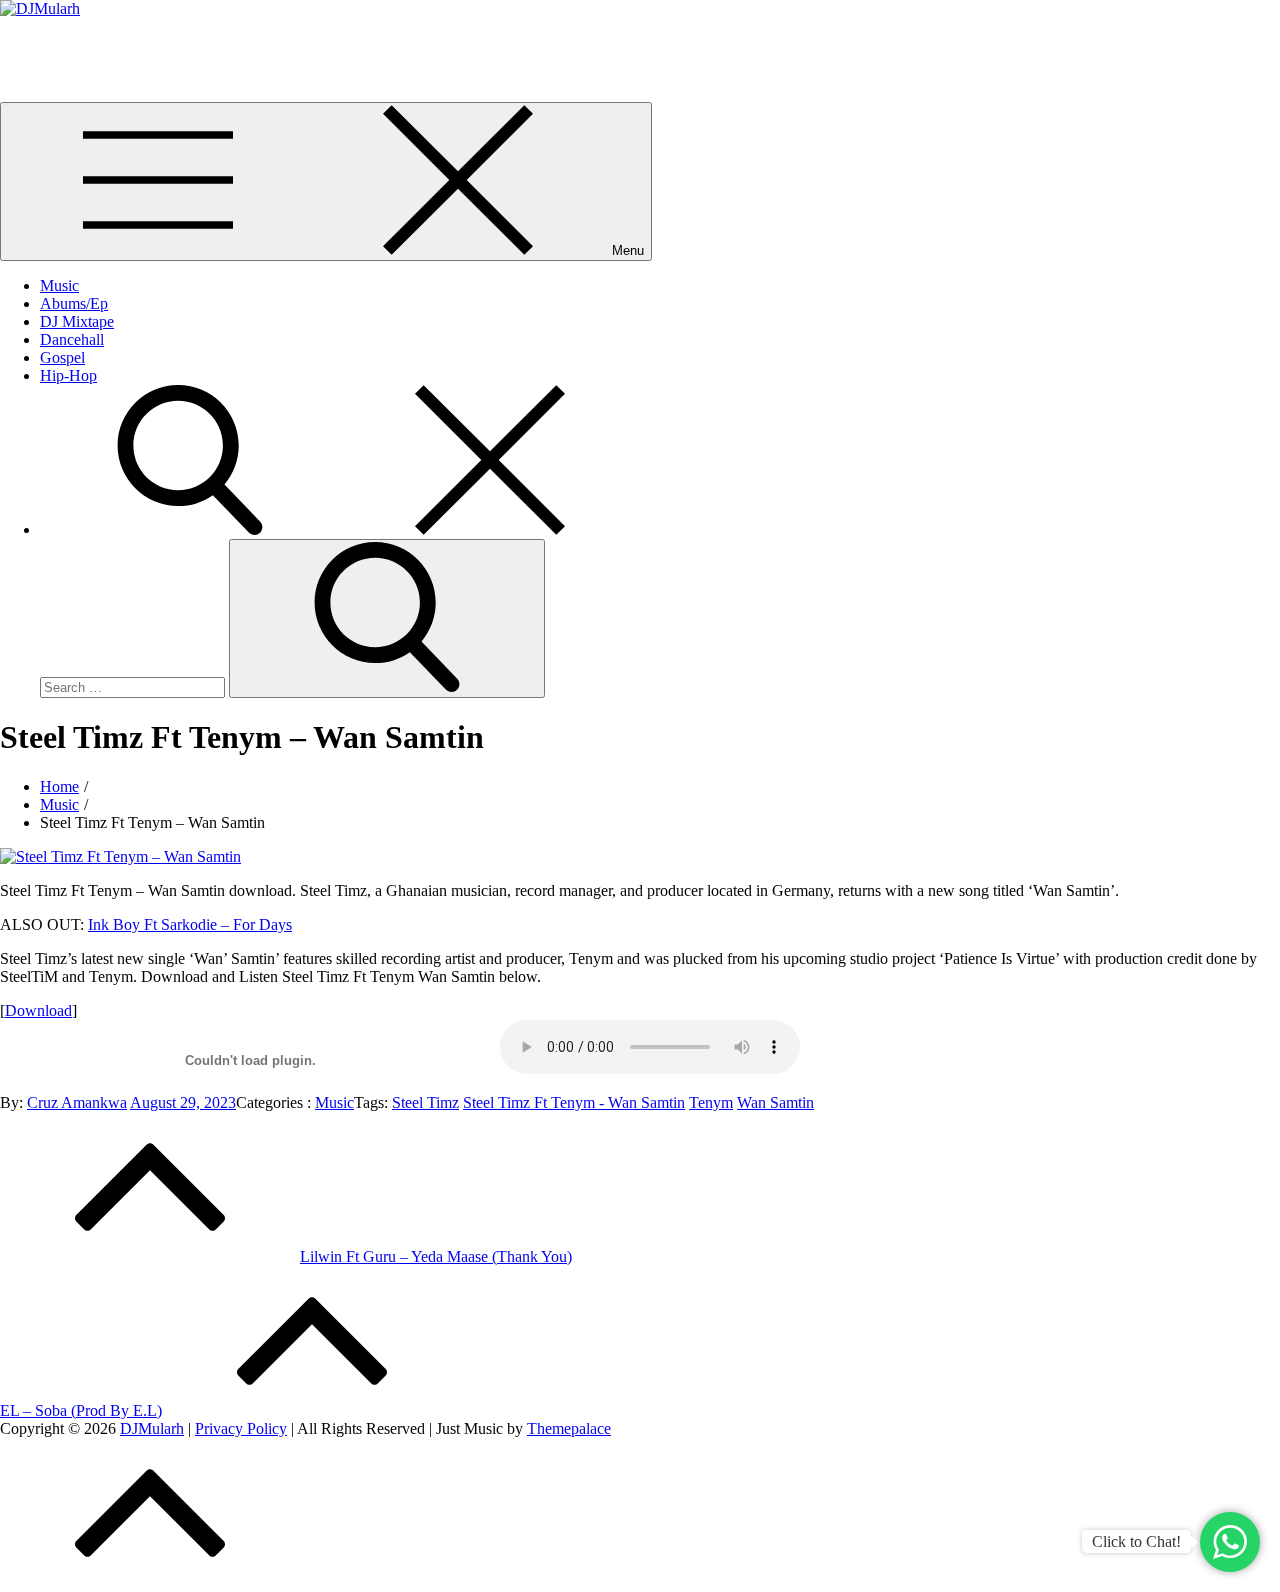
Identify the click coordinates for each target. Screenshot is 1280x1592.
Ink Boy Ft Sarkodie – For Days (190, 924)
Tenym (711, 1102)
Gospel (62, 357)
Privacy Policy (241, 1428)
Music (59, 285)
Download (38, 1010)
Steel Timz (425, 1102)
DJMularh (32, 42)
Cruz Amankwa (77, 1102)
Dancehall (72, 339)
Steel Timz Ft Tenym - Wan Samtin (574, 1102)
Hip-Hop (68, 375)
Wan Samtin (775, 1102)
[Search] (340, 529)
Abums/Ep (74, 303)
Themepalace (569, 1428)
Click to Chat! (1136, 1541)
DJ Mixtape (77, 321)
